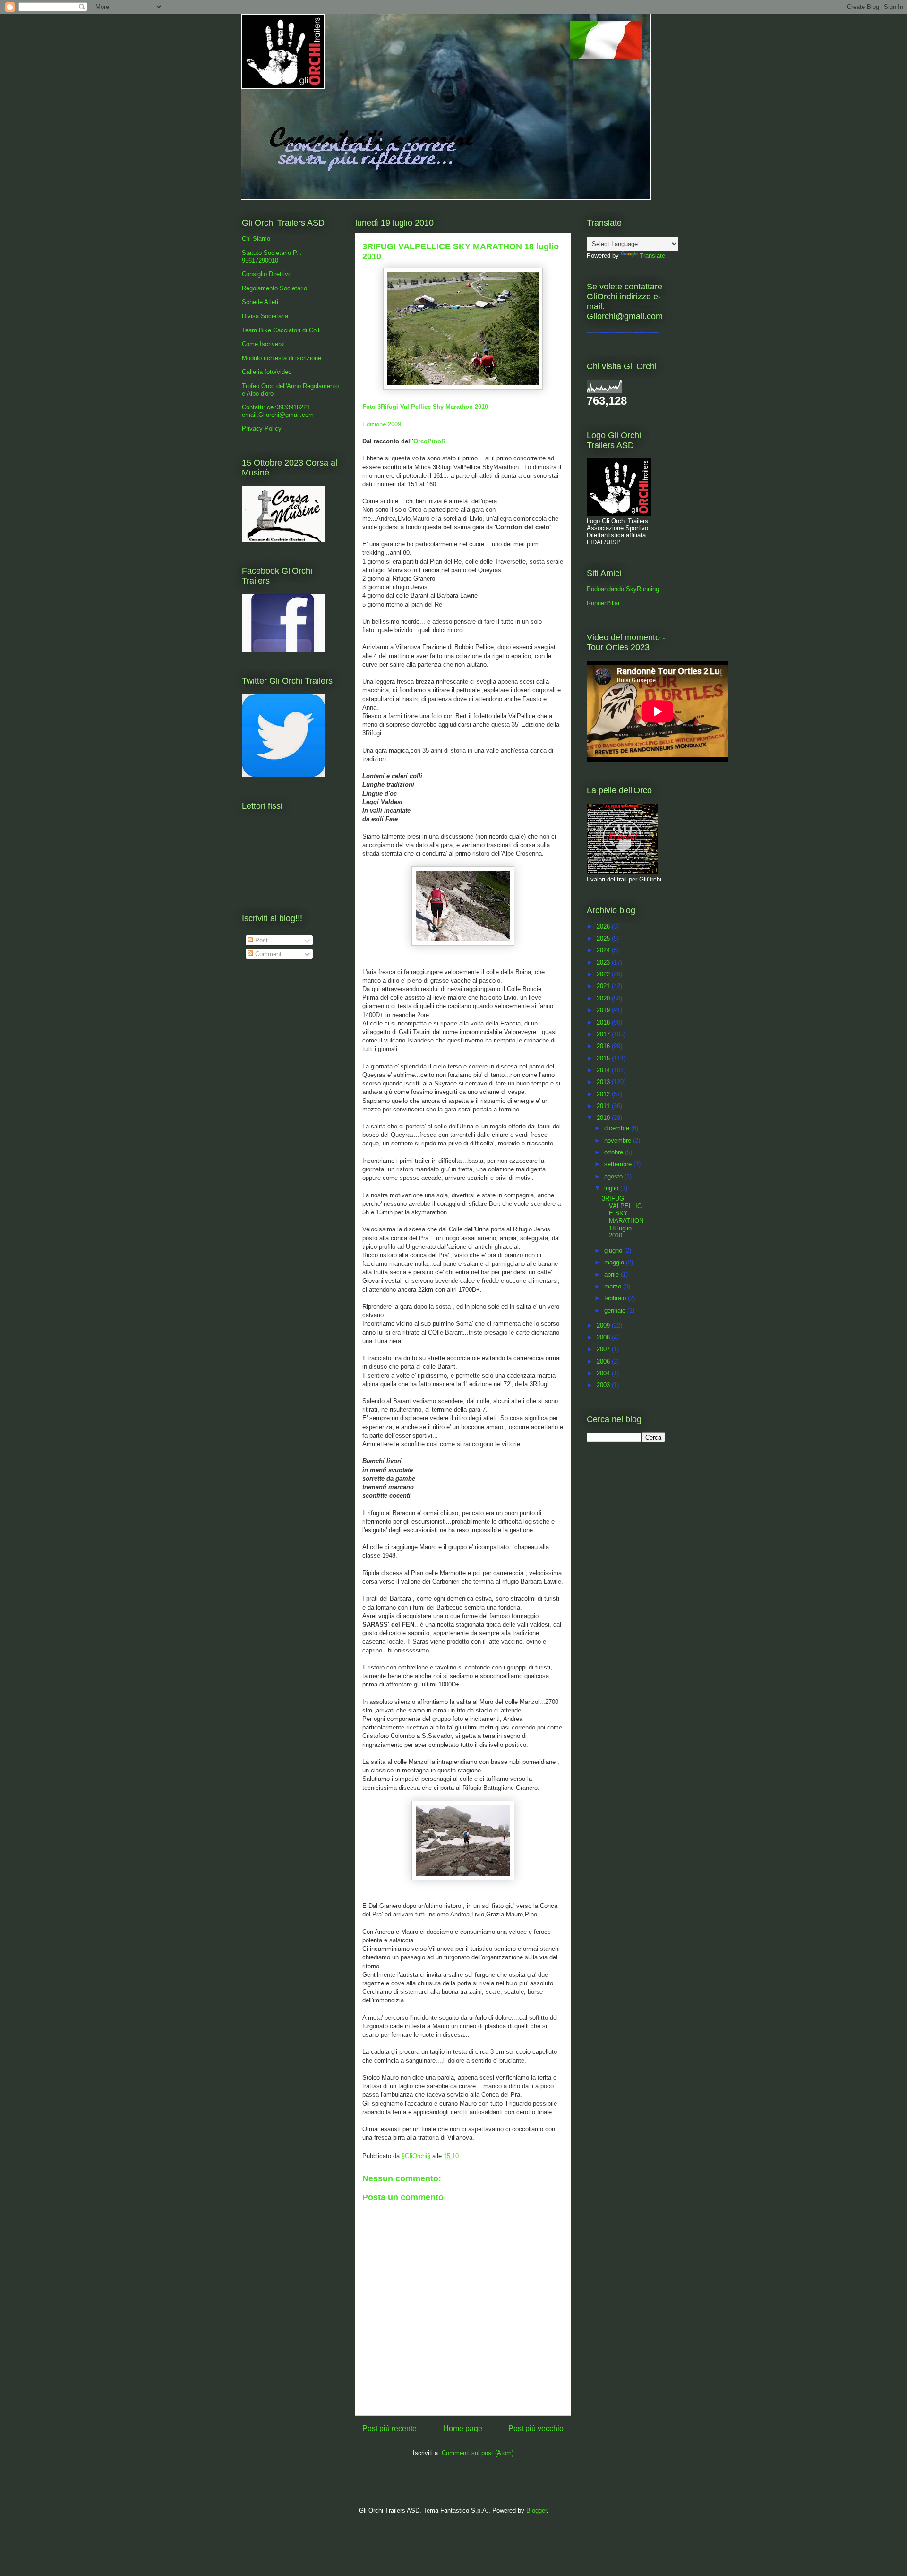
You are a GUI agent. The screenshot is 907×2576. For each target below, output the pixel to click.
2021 (604, 986)
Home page (463, 2428)
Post (261, 940)
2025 (604, 938)
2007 (604, 1349)
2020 (604, 998)
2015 (604, 1058)
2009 (604, 1326)
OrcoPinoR (429, 441)
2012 (604, 1094)
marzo (614, 1286)
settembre (619, 1164)
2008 (604, 1337)
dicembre (618, 1128)
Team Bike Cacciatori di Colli (281, 330)
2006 (604, 1361)
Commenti (268, 954)
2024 (604, 950)
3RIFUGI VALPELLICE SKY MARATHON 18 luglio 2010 (623, 1217)
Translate (652, 256)
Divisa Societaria (265, 316)
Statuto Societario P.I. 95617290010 (272, 257)
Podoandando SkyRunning (623, 589)
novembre (619, 1140)
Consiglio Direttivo (267, 274)
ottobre (615, 1152)
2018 (604, 1022)
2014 (604, 1070)
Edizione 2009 (382, 424)
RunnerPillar (603, 603)
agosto (614, 1176)
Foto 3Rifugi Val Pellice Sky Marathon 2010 (425, 407)
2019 (604, 1010)
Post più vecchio (536, 2428)
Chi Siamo (256, 239)
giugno (614, 1250)
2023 (604, 962)
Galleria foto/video (267, 372)
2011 (604, 1106)
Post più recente (389, 2428)
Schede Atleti (260, 302)
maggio (615, 1262)
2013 (604, 1082)
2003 (604, 1385)
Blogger (536, 2511)
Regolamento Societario (274, 288)
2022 (604, 974)
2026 (604, 927)
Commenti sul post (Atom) (478, 2453)
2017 (604, 1034)
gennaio (616, 1310)
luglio (612, 1188)
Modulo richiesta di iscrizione (282, 358)
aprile (612, 1275)
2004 (604, 1373)
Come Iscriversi (263, 344)
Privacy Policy (262, 428)
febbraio (616, 1298)
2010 (604, 1118)
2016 (604, 1046)
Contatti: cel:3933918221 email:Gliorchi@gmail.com (278, 411)
